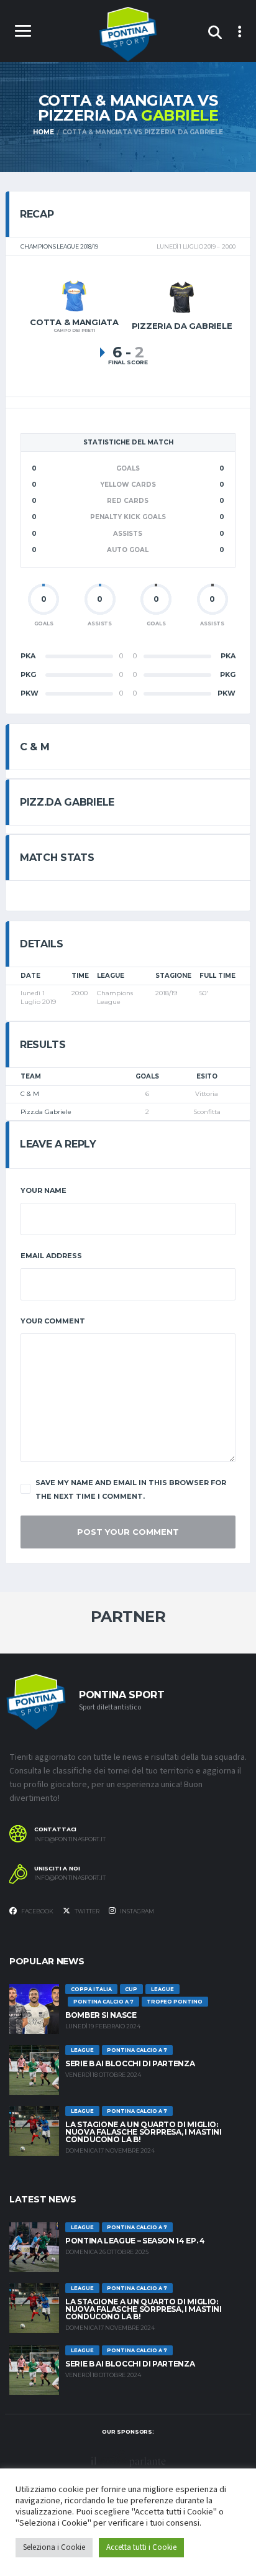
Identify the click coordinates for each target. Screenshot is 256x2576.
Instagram (136, 1911)
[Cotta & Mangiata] (74, 295)
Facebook (37, 1911)
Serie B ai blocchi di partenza (130, 2063)
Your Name (43, 1190)
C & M (30, 1094)
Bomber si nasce (101, 2015)
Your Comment (53, 1321)
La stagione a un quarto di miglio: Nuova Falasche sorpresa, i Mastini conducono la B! (144, 2132)
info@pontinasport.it (70, 1839)
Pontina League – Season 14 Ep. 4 (135, 2241)
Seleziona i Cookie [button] (54, 2547)
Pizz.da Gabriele (46, 1112)
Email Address (51, 1256)
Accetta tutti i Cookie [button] (141, 2547)
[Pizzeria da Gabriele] (182, 297)
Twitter (86, 1911)
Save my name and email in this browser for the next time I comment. (131, 1489)
